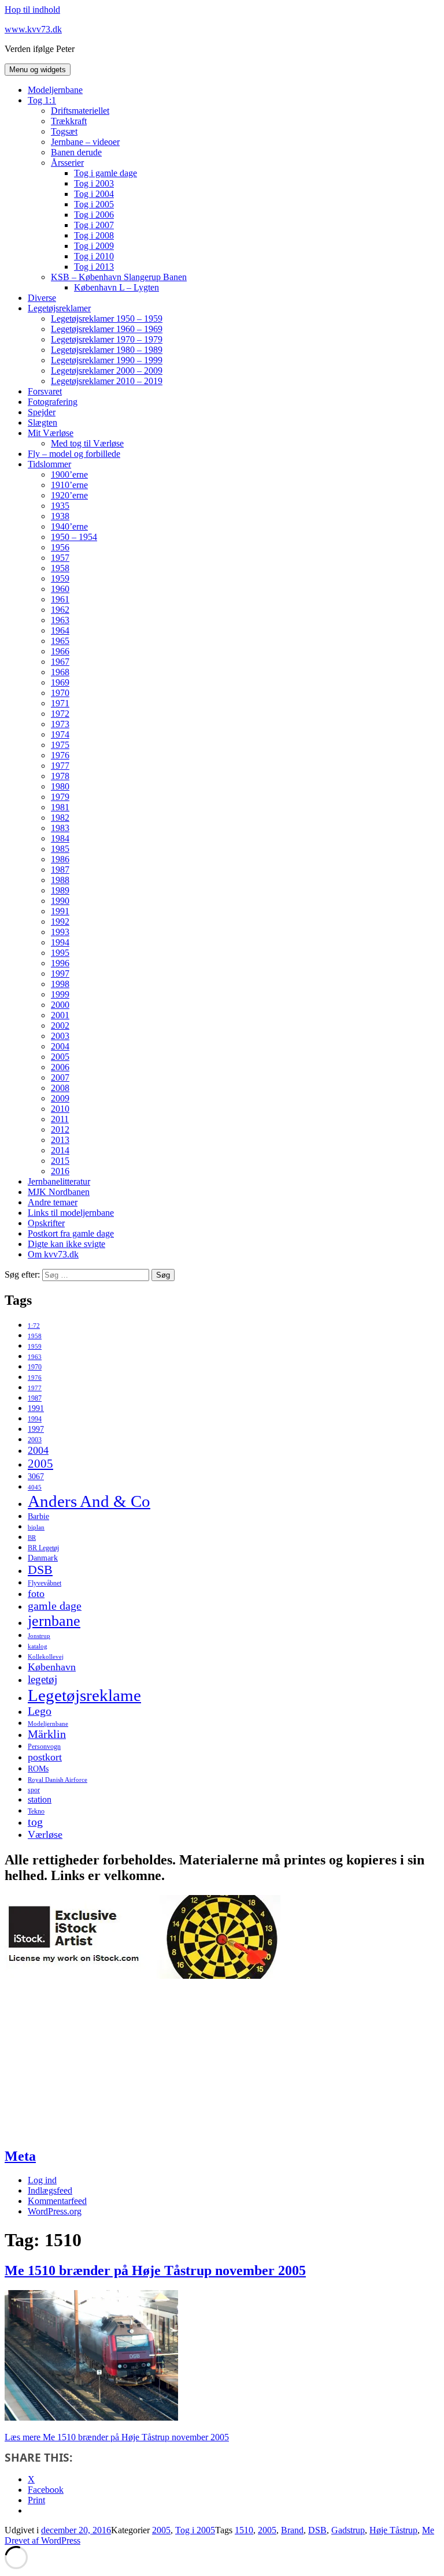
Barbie (38, 1516)
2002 (60, 1025)
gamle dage (55, 1606)
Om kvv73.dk (53, 1254)
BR (32, 1538)
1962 (60, 610)
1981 (60, 807)
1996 (60, 963)
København (52, 1667)
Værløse (45, 1834)
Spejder (42, 412)
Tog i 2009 (94, 246)
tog (35, 1822)
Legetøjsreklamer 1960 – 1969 (107, 329)
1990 (60, 901)
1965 (60, 641)
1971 (60, 703)
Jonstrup (39, 1636)
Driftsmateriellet (80, 111)
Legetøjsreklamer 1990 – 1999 (107, 360)
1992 (60, 922)
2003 (60, 1036)
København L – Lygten (116, 287)
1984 (60, 838)
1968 (60, 672)
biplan (36, 1527)
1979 (60, 797)
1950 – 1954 (74, 537)
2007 (60, 1077)
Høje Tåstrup (393, 2530)
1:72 (34, 1326)
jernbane (54, 1621)
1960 (60, 589)
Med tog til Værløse (87, 443)
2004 (60, 1046)
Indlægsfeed (50, 2190)
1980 (60, 786)
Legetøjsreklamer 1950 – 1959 (107, 319)
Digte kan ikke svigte (66, 1244)
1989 (60, 890)
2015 (60, 1161)
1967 (60, 662)
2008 (60, 1088)
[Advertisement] (91, 2063)
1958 (60, 568)
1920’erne (69, 495)
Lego (40, 1711)
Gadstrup (348, 2530)
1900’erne (69, 474)
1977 (60, 766)
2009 (60, 1098)
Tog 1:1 (42, 100)
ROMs (38, 1769)
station (40, 1800)
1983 (60, 828)
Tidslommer (49, 464)
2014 (60, 1150)
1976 (60, 755)
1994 (60, 942)
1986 (60, 859)
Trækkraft (69, 121)
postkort (45, 1757)
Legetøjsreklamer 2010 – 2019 (107, 381)
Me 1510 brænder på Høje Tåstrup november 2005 (155, 2270)
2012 (60, 1129)
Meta (20, 2156)
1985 (60, 849)
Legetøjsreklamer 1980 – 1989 (107, 350)
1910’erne (69, 485)
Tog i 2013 (94, 267)
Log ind (42, 2180)
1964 (60, 630)
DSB (40, 1570)
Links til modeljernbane (71, 1213)
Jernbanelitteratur (59, 1181)
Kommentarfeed (57, 2201)
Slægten (42, 422)
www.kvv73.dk (33, 29)
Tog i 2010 (94, 256)
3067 (36, 1477)
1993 (60, 932)
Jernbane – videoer (85, 142)
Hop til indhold (32, 10)
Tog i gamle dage (106, 173)
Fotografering (53, 402)
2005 (60, 1057)
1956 (60, 547)
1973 (60, 724)
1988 (60, 880)
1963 (60, 620)
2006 (60, 1067)
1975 (60, 745)
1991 (60, 911)
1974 (60, 734)
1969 (60, 682)
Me (428, 2530)
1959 (60, 578)
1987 (60, 870)
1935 (60, 506)
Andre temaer (53, 1202)
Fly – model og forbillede (74, 454)
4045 (35, 1488)
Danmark (43, 1558)
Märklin (47, 1734)
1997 (60, 974)
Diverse (42, 298)
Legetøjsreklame (84, 1695)
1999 (60, 994)
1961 (60, 599)
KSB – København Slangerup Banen (119, 277)
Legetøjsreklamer (59, 308)
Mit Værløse (51, 433)
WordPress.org (55, 2211)
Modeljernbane (55, 90)
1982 (60, 818)
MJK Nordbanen (59, 1192)
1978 (60, 776)
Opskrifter (46, 1223)
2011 (60, 1119)
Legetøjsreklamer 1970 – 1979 (107, 339)
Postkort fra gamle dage (71, 1233)
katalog (38, 1646)
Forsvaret (45, 391)
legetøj (42, 1679)
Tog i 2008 (94, 235)
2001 (60, 1015)
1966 (60, 651)
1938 (60, 516)
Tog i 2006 (94, 215)
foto (36, 1594)
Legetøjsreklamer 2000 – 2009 (107, 371)
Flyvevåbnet (45, 1583)
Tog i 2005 (94, 204)
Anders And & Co (89, 1501)
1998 (60, 984)
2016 (60, 1171)
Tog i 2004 (94, 194)
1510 (244, 2530)
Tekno (36, 1811)
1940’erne (69, 526)
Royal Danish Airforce (58, 1780)
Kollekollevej (46, 1657)
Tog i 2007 (94, 225)
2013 (60, 1140)
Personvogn (44, 1747)
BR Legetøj (43, 1548)
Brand (292, 2530)
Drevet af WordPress (42, 2540)
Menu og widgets (38, 70)
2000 (60, 1005)
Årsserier (67, 163)
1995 (60, 953)
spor (34, 1790)
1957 (60, 558)
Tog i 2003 (94, 183)
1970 (60, 693)
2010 (60, 1109)
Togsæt (64, 131)
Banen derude (76, 152)
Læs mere (117, 2437)
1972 (60, 714)
